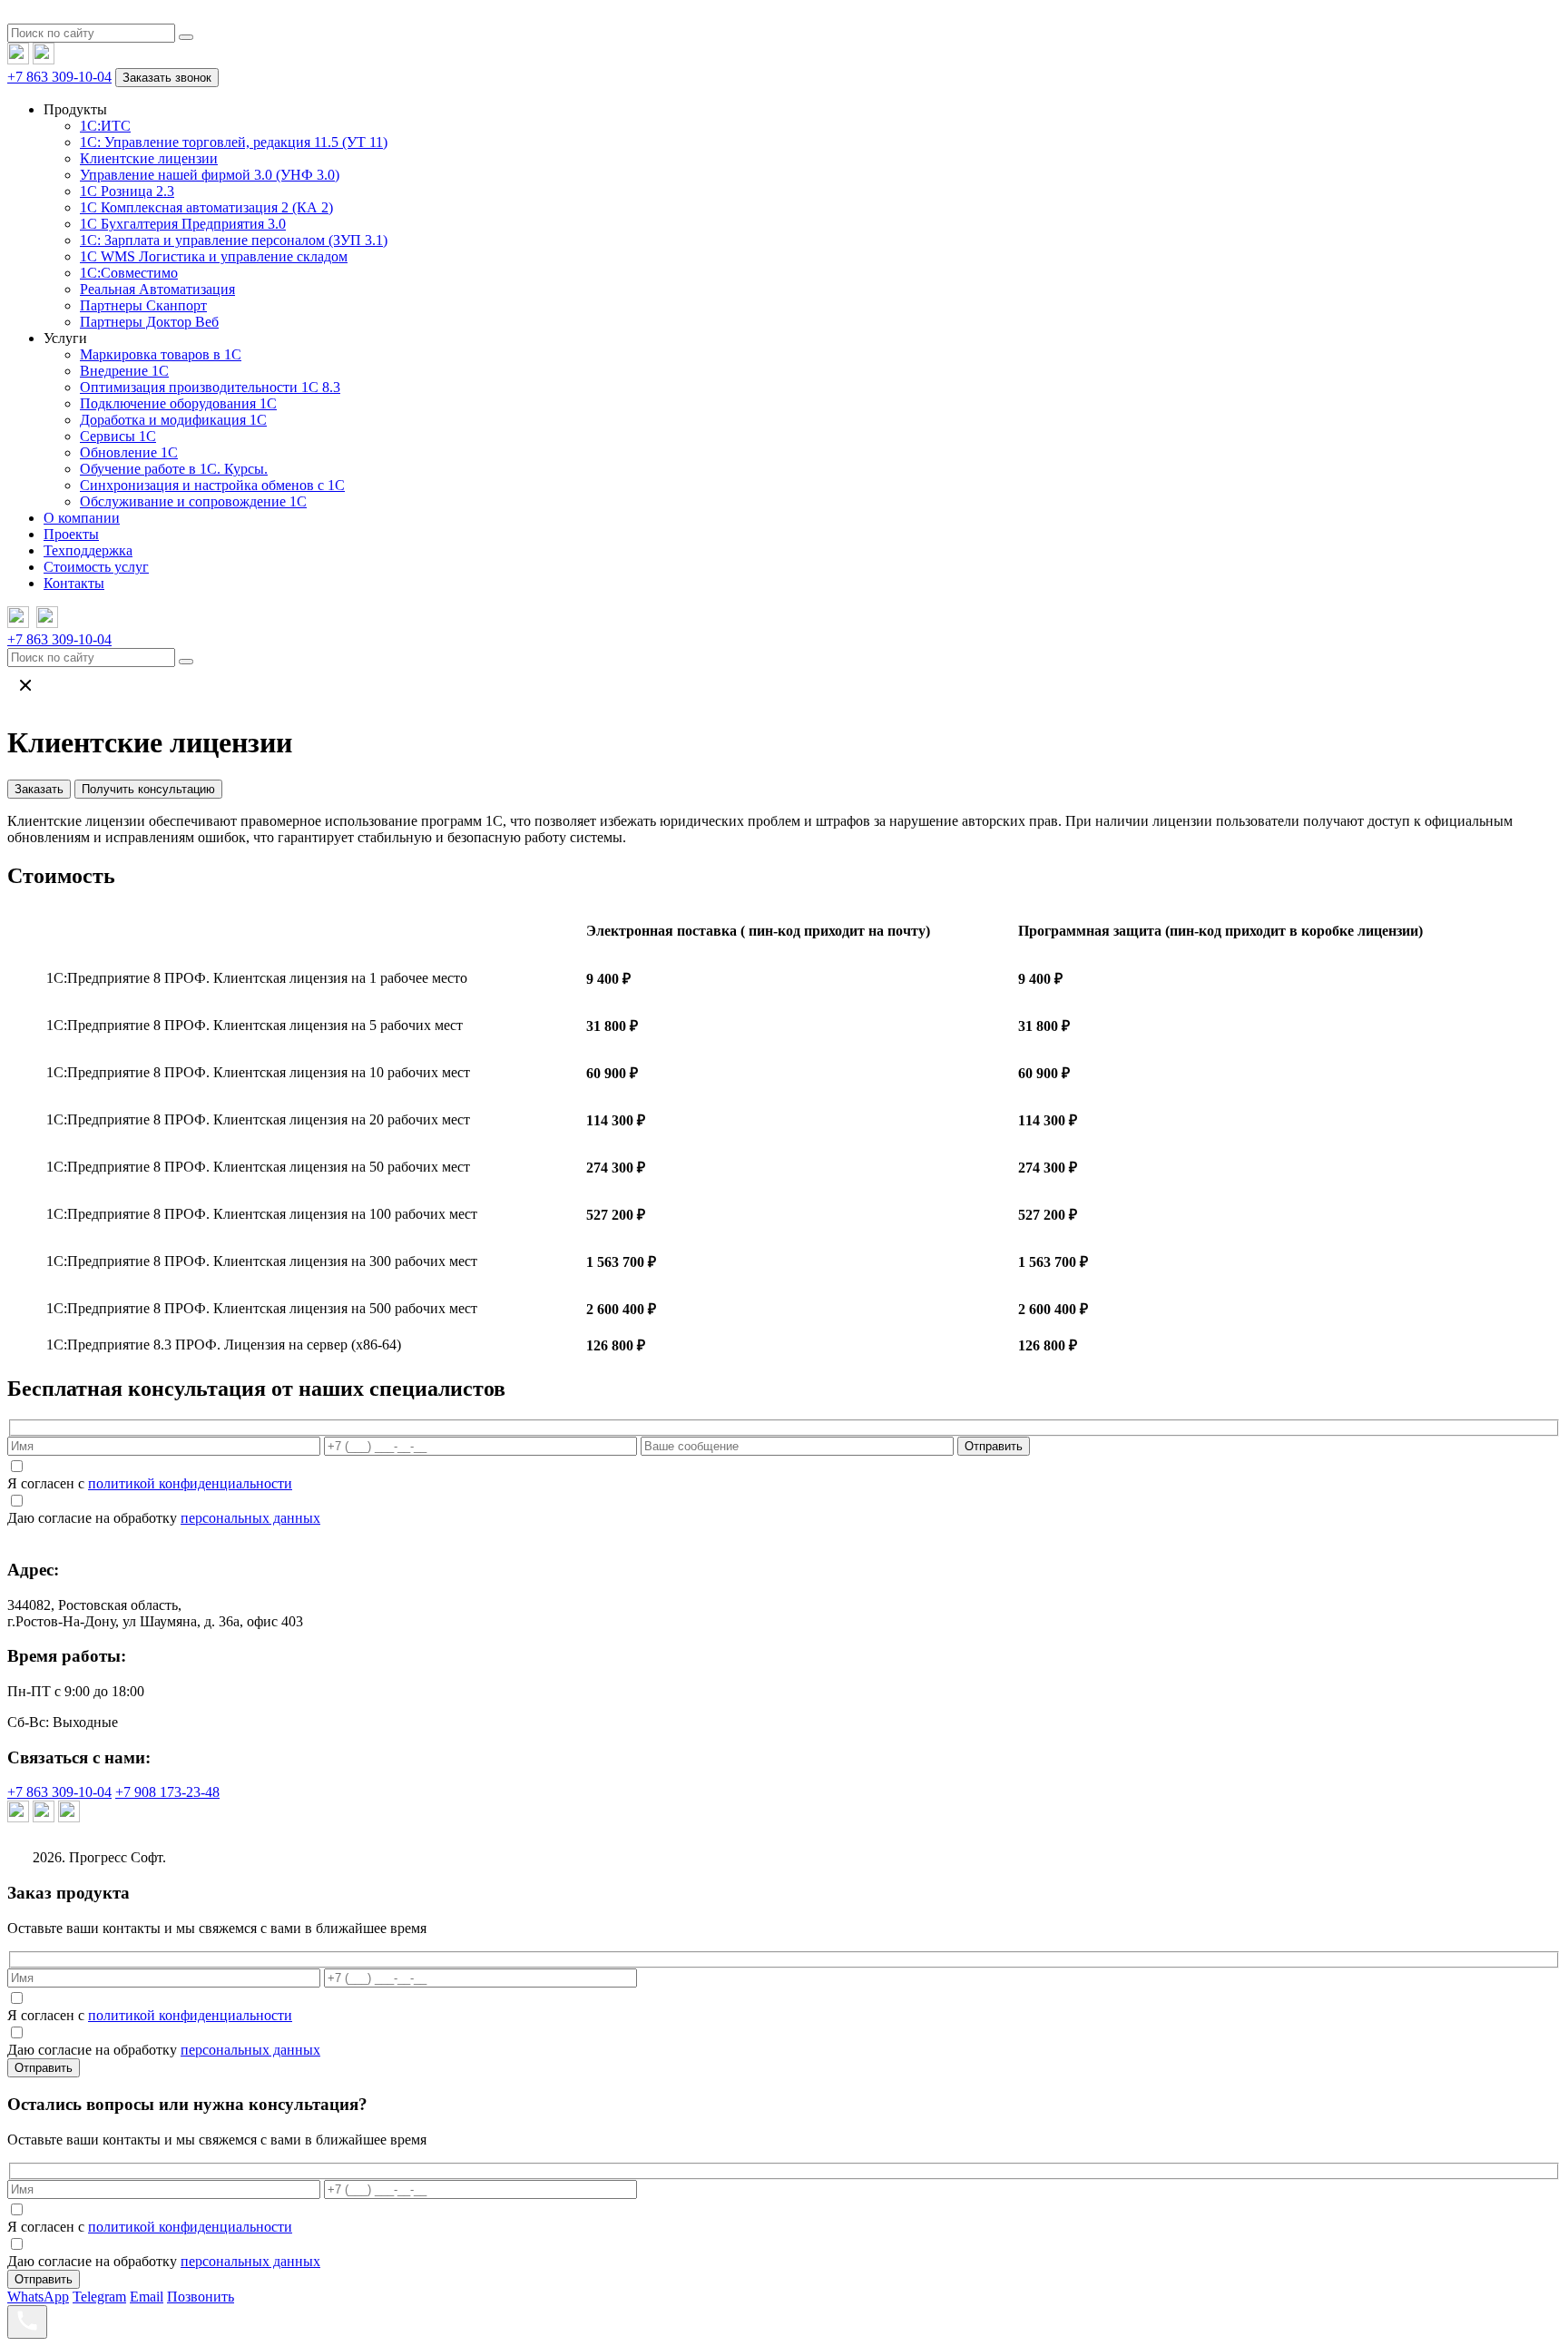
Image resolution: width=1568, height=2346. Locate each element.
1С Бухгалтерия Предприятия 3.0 (183, 224)
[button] (186, 37)
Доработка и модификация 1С (173, 420)
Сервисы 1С (118, 436)
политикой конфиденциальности (190, 1483)
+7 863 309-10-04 (59, 77)
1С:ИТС (105, 126)
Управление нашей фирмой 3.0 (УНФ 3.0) (210, 175)
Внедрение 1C (124, 371)
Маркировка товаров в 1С (161, 354)
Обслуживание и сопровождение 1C (193, 501)
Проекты (71, 534)
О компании (82, 518)
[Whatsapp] (44, 59)
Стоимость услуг (96, 567)
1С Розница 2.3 (127, 191)
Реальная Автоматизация (157, 289)
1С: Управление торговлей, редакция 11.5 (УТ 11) (234, 142)
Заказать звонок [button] (167, 78)
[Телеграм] (18, 59)
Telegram (99, 2297)
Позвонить (201, 2297)
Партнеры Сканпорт (143, 305)
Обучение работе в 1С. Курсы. (174, 469)
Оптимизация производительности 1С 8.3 (210, 387)
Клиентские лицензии (149, 158)
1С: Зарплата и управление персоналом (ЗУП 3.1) (234, 240)
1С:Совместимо (129, 273)
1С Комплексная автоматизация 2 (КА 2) (206, 207)
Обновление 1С (129, 452)
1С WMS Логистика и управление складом (214, 256)
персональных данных (250, 1518)
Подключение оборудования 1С (178, 403)
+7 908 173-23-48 (167, 1792)
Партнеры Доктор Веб (149, 322)
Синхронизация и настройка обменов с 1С (212, 485)
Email (147, 2297)
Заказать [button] (39, 789)
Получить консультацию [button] (148, 789)
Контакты (74, 583)
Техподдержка (88, 550)
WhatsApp (38, 2297)
